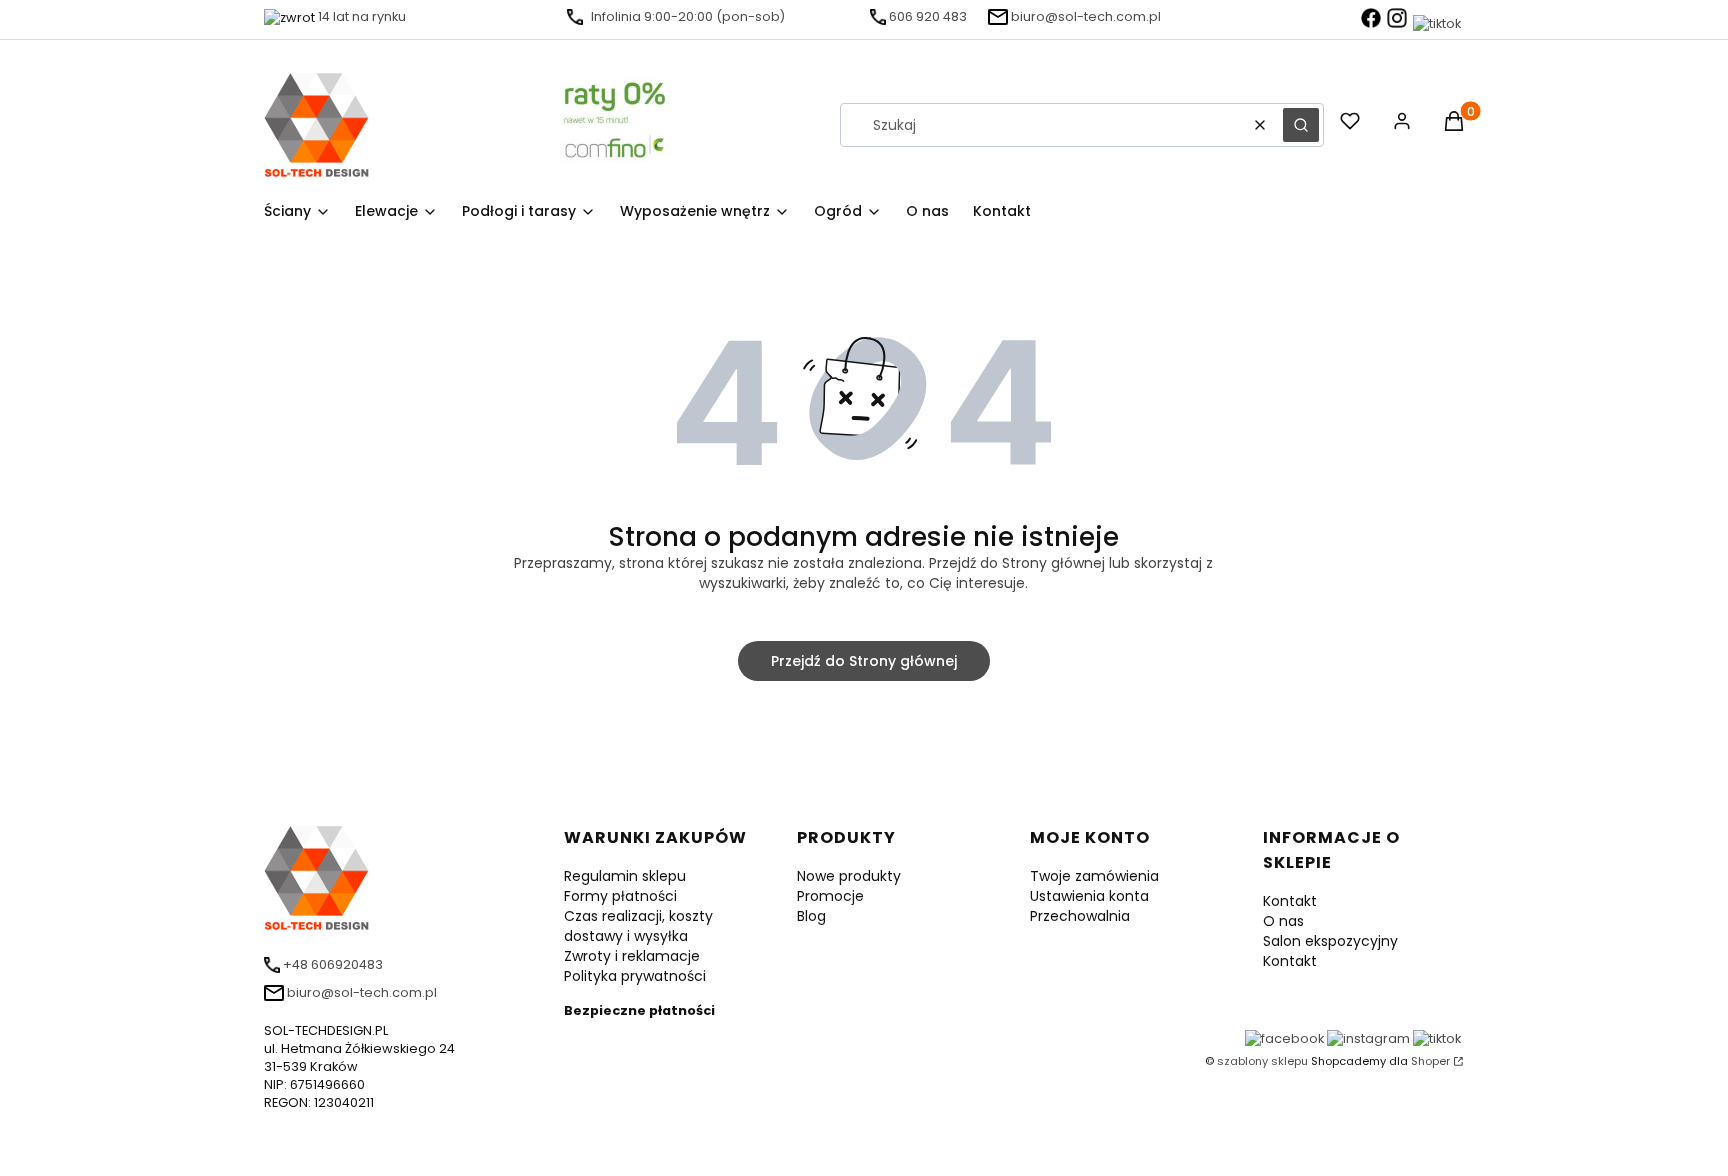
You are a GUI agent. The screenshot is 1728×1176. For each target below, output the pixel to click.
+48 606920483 (333, 964)
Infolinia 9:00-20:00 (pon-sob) (688, 16)
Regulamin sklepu (625, 876)
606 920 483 (928, 16)
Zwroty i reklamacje (632, 956)
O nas (1283, 921)
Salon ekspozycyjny (1330, 941)
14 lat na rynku (362, 16)
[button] (1301, 125)
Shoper (1430, 1061)
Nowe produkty (849, 876)
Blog (811, 916)
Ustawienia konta (1089, 896)
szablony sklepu (1262, 1061)
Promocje (830, 896)
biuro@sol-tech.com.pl (1086, 16)
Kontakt (1290, 901)
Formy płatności (620, 896)
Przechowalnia (1080, 916)
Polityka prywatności (635, 976)
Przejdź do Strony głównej (864, 661)
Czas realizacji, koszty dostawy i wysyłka (638, 926)
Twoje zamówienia (1094, 876)
